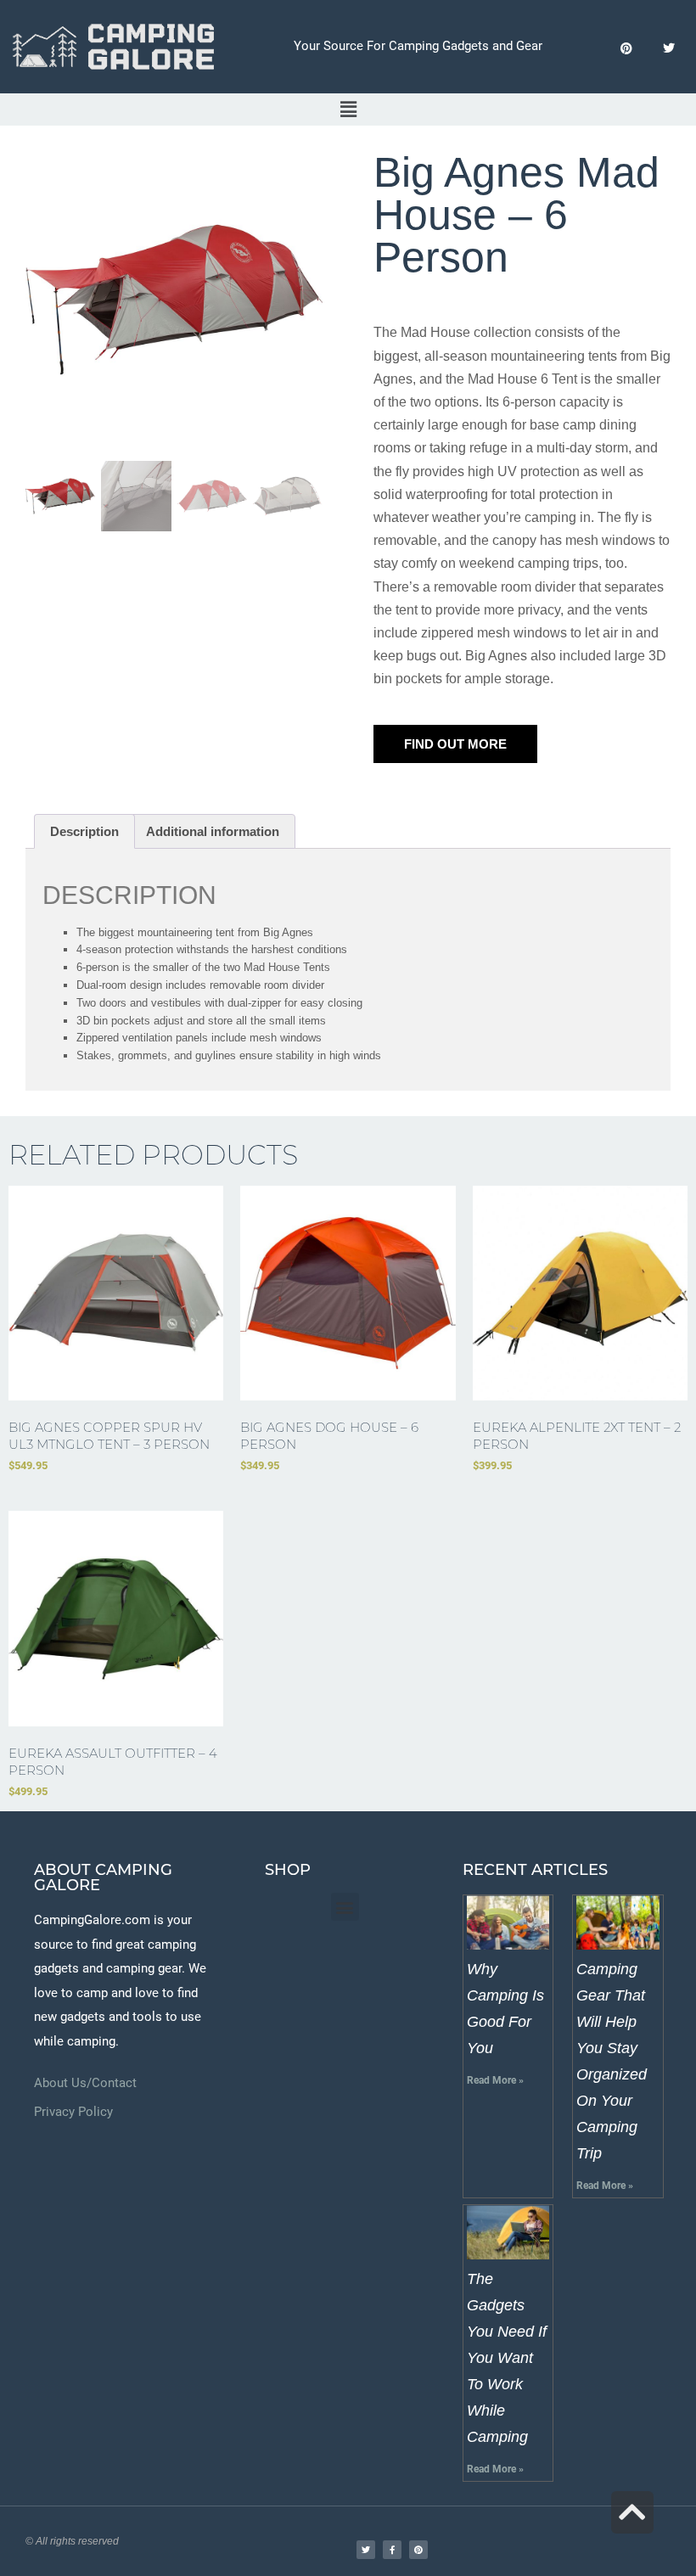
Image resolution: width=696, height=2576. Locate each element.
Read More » (495, 2080)
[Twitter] (668, 49)
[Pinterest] (626, 49)
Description (84, 831)
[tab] (84, 831)
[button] (348, 109)
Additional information (213, 831)
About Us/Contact (85, 2083)
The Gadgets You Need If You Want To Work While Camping (507, 2358)
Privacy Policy (73, 2112)
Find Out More (455, 744)
